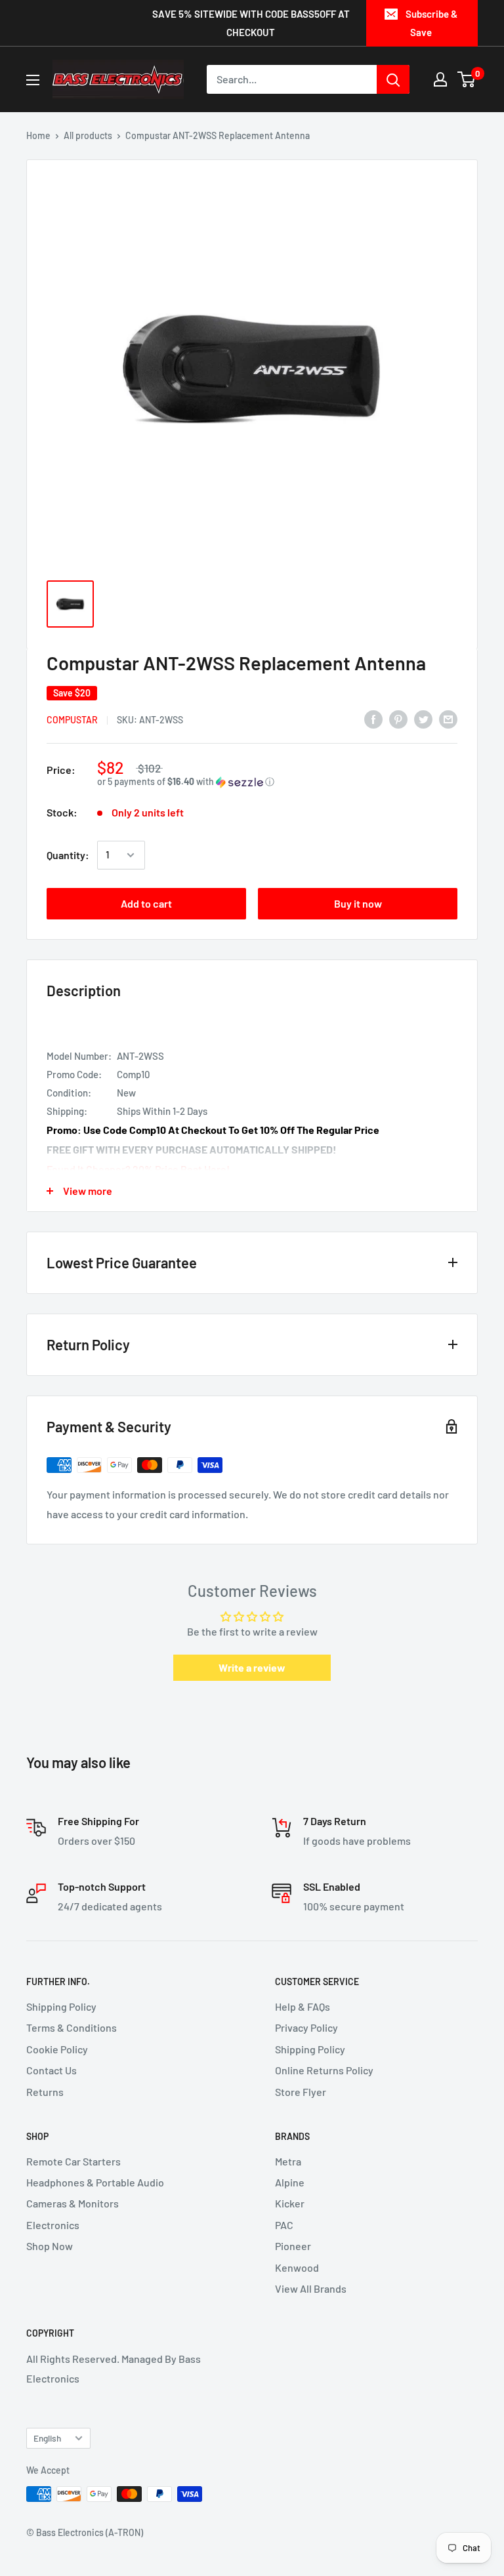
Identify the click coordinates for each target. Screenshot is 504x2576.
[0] (467, 79)
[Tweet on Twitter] (423, 718)
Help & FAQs (303, 2006)
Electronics (53, 2225)
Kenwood (297, 2267)
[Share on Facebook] (373, 718)
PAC (284, 2225)
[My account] (440, 79)
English (47, 2438)
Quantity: (68, 855)
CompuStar (72, 720)
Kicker (290, 2203)
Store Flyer (301, 2092)
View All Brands (311, 2288)
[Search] (393, 79)
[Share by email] (448, 718)
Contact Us (52, 2070)
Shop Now (50, 2246)
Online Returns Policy (324, 2070)
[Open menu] (33, 80)
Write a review (252, 1667)
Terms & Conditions (72, 2027)
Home (38, 135)
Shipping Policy (61, 2006)
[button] (277, 782)
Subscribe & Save (431, 23)
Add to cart (146, 903)
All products (88, 135)
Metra (288, 2161)
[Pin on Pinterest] (398, 718)
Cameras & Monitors (73, 2203)
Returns (45, 2092)
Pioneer (293, 2246)
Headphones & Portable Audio (95, 2182)
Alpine (290, 2182)
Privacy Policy (306, 2027)
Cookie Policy (57, 2049)
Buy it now (358, 903)
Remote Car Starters (73, 2161)
